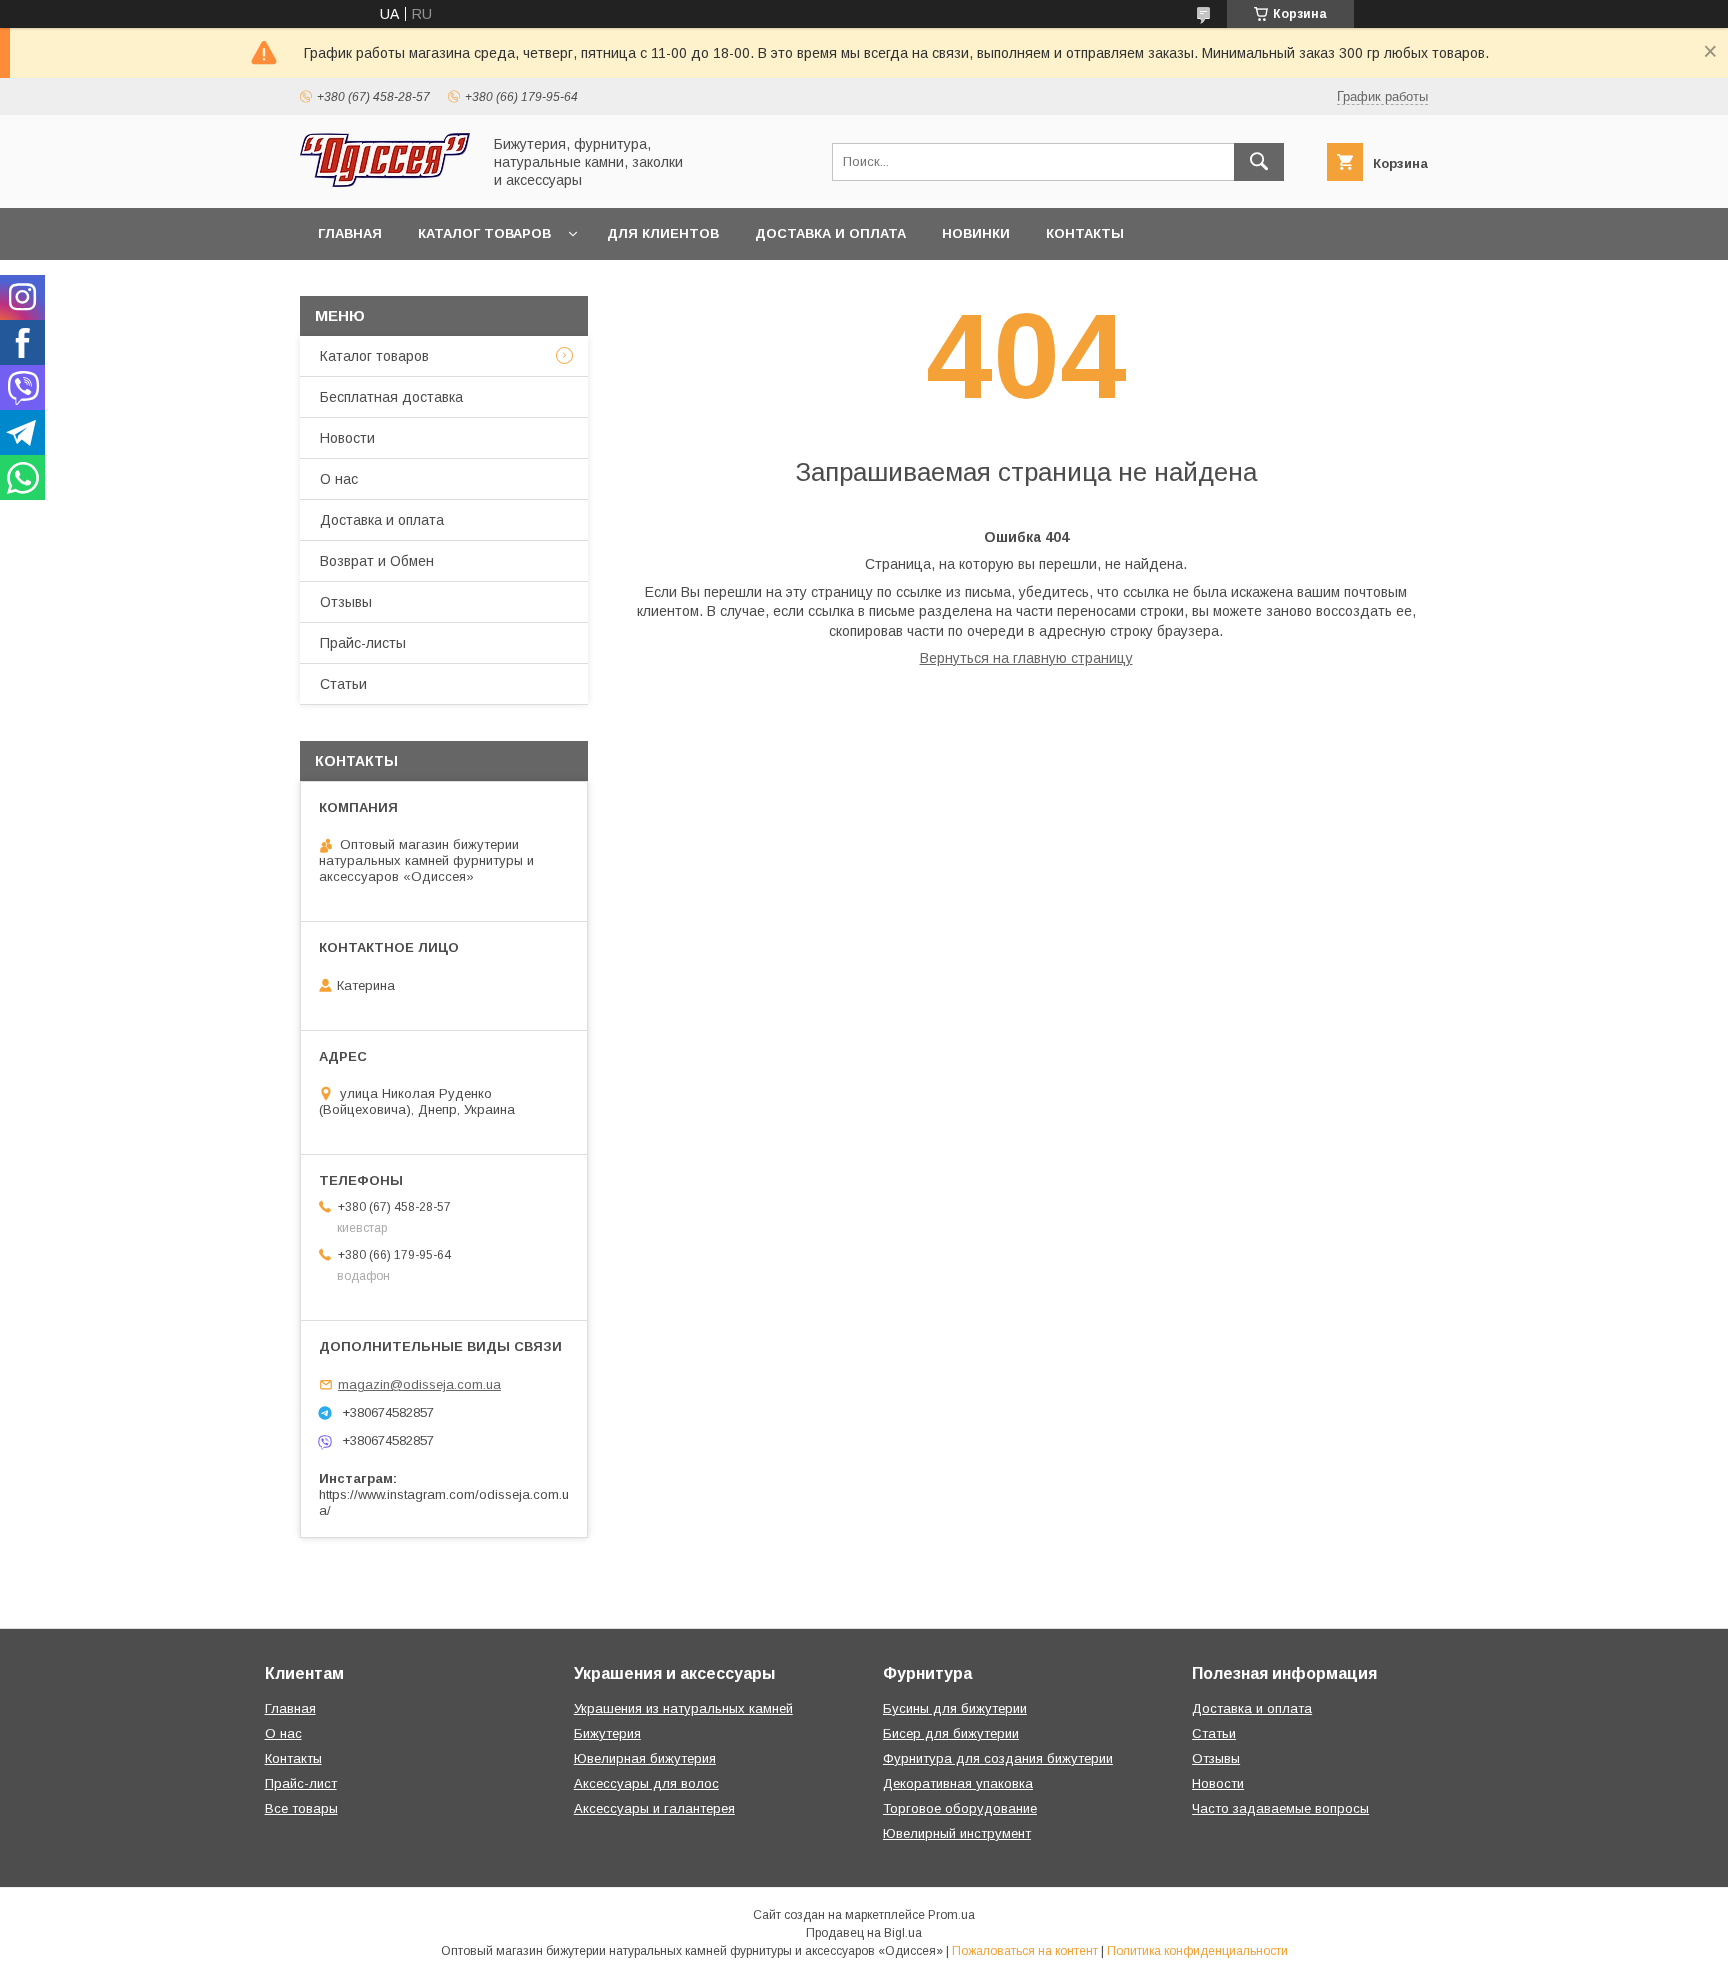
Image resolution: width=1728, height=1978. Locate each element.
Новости (347, 438)
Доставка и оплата (830, 233)
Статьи (343, 684)
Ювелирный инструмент (957, 1833)
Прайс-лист (301, 1783)
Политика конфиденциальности (1197, 1951)
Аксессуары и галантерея (654, 1808)
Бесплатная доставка (391, 397)
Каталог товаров (484, 233)
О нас (339, 479)
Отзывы (346, 602)
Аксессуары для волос (646, 1783)
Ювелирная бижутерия (645, 1758)
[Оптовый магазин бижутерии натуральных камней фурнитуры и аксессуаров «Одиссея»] (385, 182)
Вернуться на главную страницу (1026, 658)
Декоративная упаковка (958, 1783)
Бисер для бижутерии (951, 1733)
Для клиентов (663, 233)
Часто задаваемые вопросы (1280, 1808)
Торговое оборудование (960, 1808)
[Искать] (1259, 162)
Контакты (1085, 233)
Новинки (976, 233)
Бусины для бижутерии (955, 1708)
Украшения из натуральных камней (683, 1708)
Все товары (301, 1808)
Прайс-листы (363, 643)
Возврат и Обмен (377, 561)
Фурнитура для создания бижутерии (998, 1758)
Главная (350, 233)
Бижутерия (607, 1733)
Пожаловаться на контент (1025, 1951)
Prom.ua (951, 1915)
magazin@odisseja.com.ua (419, 1384)
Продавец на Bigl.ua (864, 1933)
